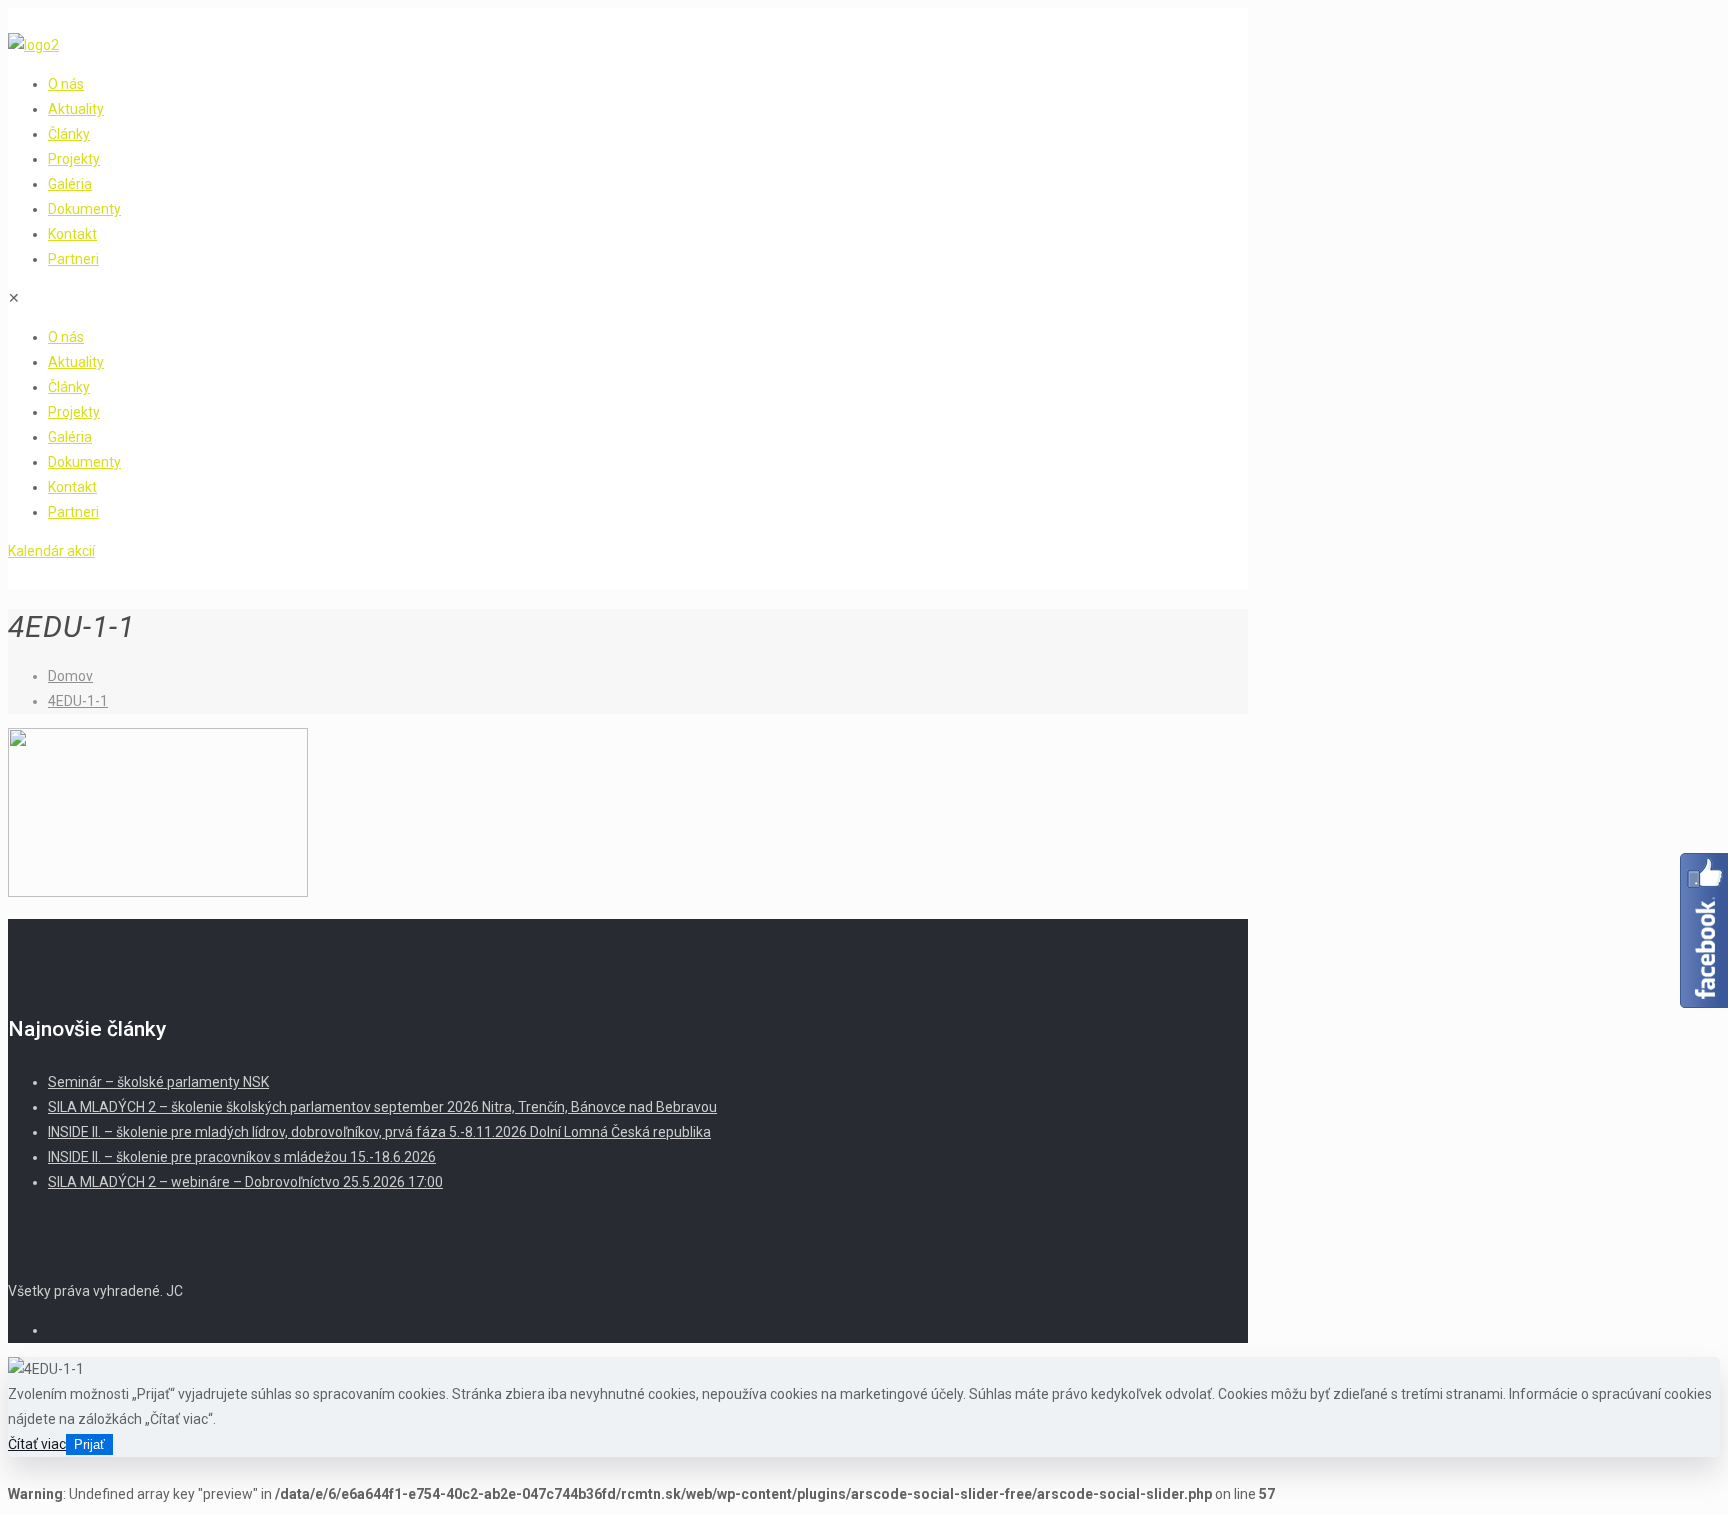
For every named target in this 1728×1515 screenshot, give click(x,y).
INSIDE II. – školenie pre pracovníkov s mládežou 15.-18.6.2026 (242, 1157)
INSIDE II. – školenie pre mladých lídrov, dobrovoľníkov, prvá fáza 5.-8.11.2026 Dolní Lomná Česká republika (379, 1132)
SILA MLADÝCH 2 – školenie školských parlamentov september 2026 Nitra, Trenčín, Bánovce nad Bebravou (382, 1107)
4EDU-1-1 (78, 701)
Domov (70, 676)
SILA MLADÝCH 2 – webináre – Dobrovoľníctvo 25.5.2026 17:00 (245, 1182)
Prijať (89, 1444)
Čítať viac (37, 1444)
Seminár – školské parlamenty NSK (158, 1082)
